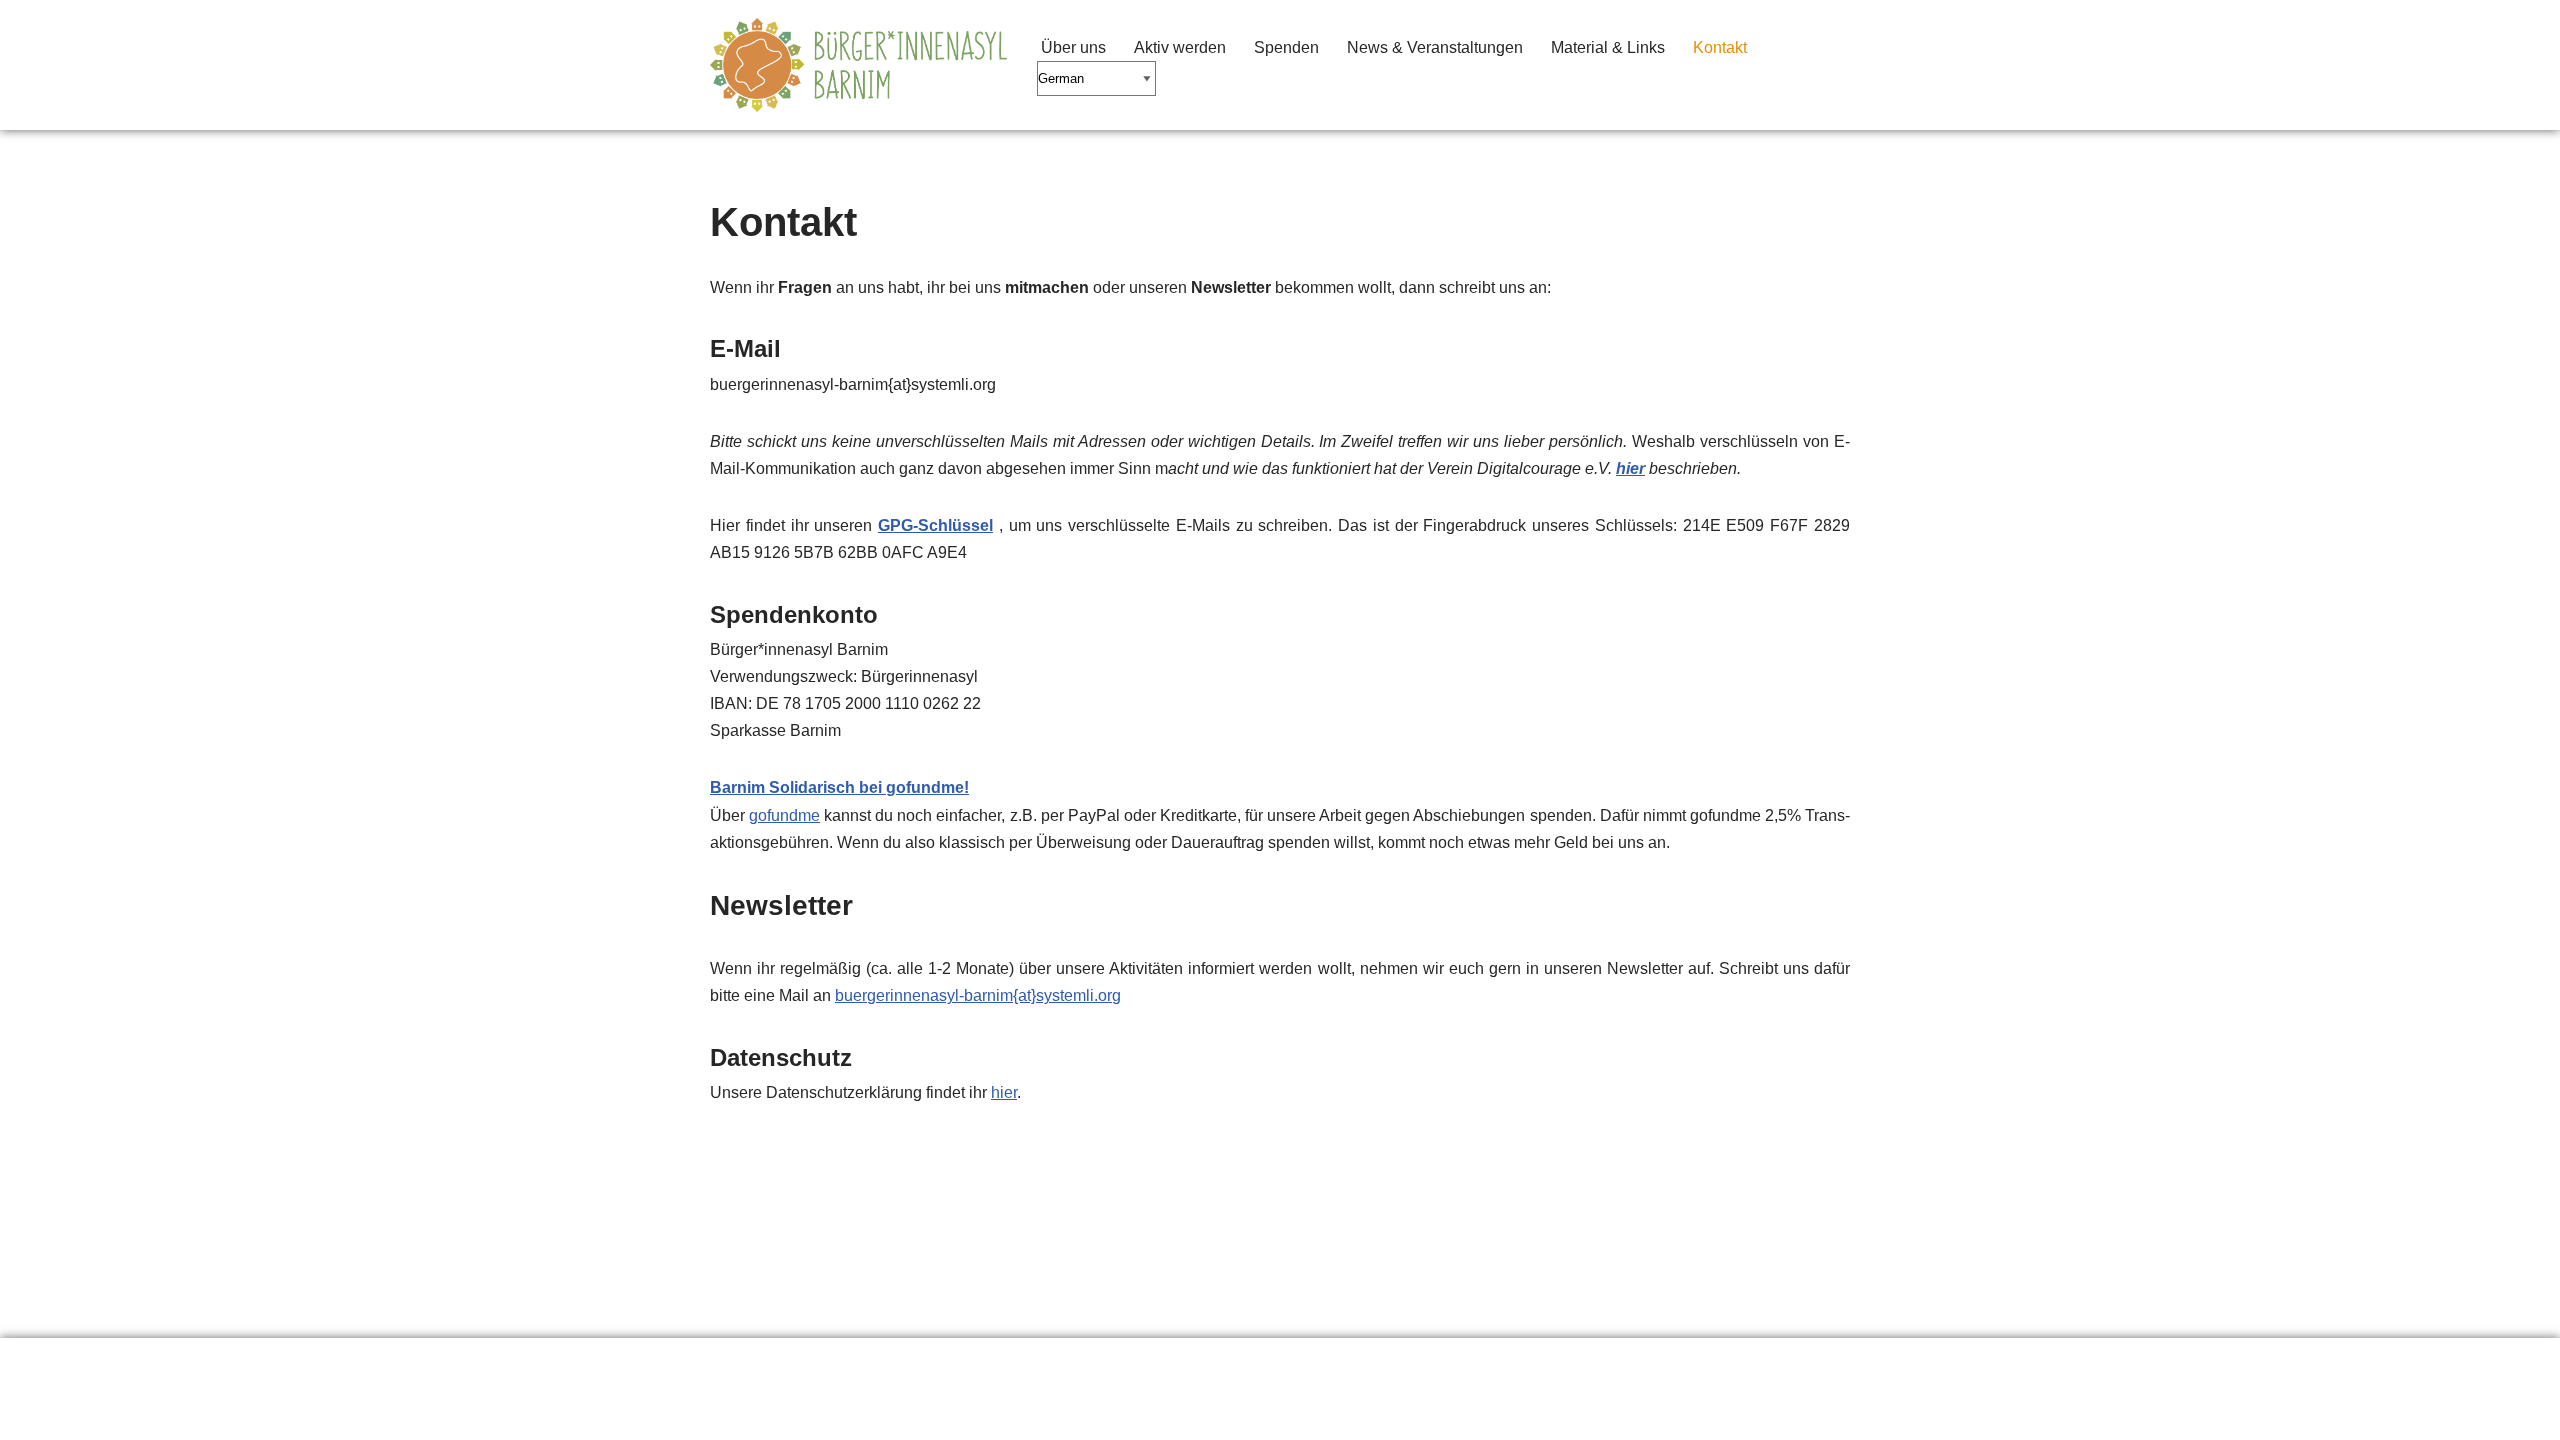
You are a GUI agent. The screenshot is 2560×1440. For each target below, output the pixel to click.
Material (965, 1363)
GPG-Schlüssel (935, 525)
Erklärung (760, 1363)
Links (866, 1363)
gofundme (784, 815)
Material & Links (1608, 47)
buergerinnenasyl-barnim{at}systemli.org (978, 995)
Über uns (1073, 47)
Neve (729, 1414)
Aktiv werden (1180, 47)
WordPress (910, 1414)
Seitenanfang (1223, 1363)
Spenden (1286, 47)
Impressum (1085, 1363)
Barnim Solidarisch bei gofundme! (839, 787)
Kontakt (1720, 47)
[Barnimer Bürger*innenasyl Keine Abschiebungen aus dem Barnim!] (858, 65)
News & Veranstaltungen (1435, 47)
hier (1630, 468)
